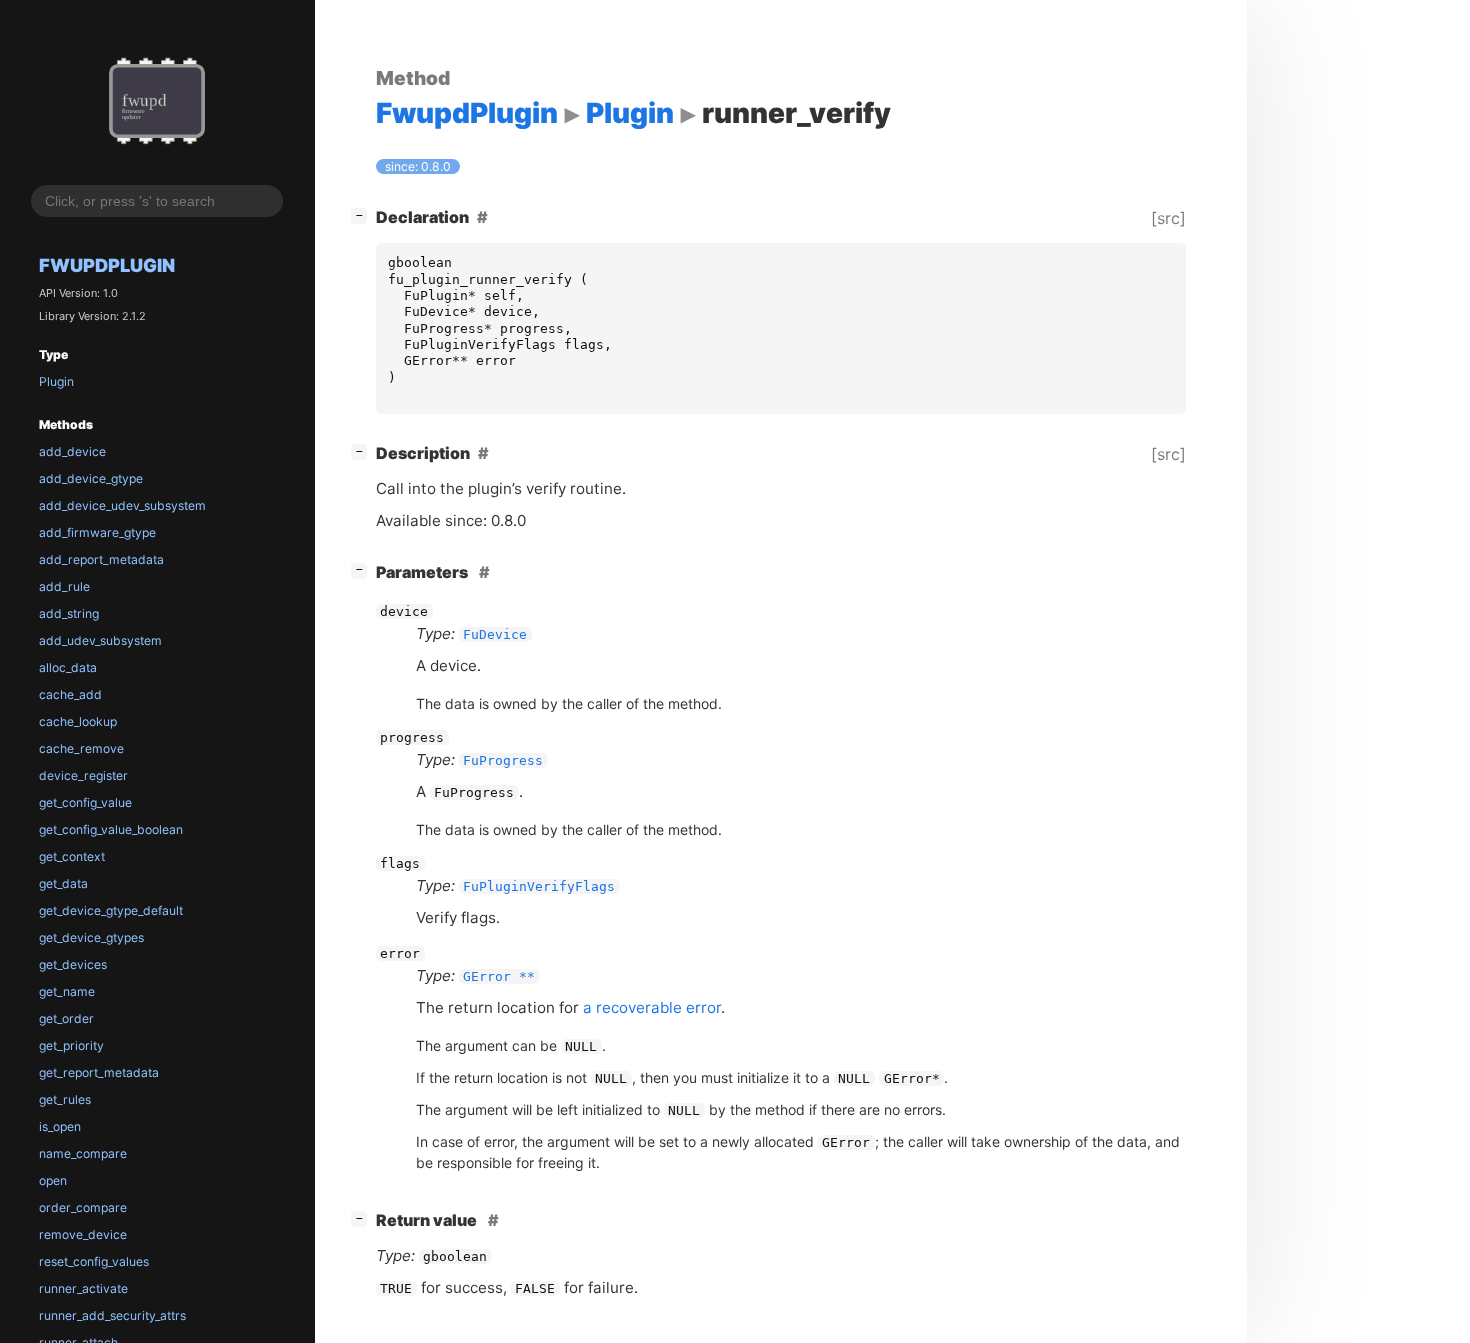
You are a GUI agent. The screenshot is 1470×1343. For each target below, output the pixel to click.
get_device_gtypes (91, 937)
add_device (72, 451)
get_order (66, 1018)
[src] (1168, 218)
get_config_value (85, 802)
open (53, 1180)
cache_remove (81, 748)
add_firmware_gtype (97, 532)
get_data (63, 883)
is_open (60, 1126)
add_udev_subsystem (100, 640)
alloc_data (68, 667)
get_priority (71, 1045)
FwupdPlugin (107, 265)
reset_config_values (94, 1261)
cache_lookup (78, 721)
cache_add (70, 694)
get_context (72, 856)
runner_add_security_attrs (112, 1315)
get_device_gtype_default (111, 910)
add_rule (64, 586)
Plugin (56, 381)
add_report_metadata (101, 559)
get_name (67, 991)
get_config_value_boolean (111, 829)
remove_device (83, 1234)
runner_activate (83, 1288)
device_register (83, 775)
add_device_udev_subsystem (122, 505)
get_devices (73, 964)
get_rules (65, 1099)
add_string (69, 613)
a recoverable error (652, 1007)
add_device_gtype (91, 478)
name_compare (83, 1153)
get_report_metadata (99, 1072)
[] (363, 214)
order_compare (83, 1207)
